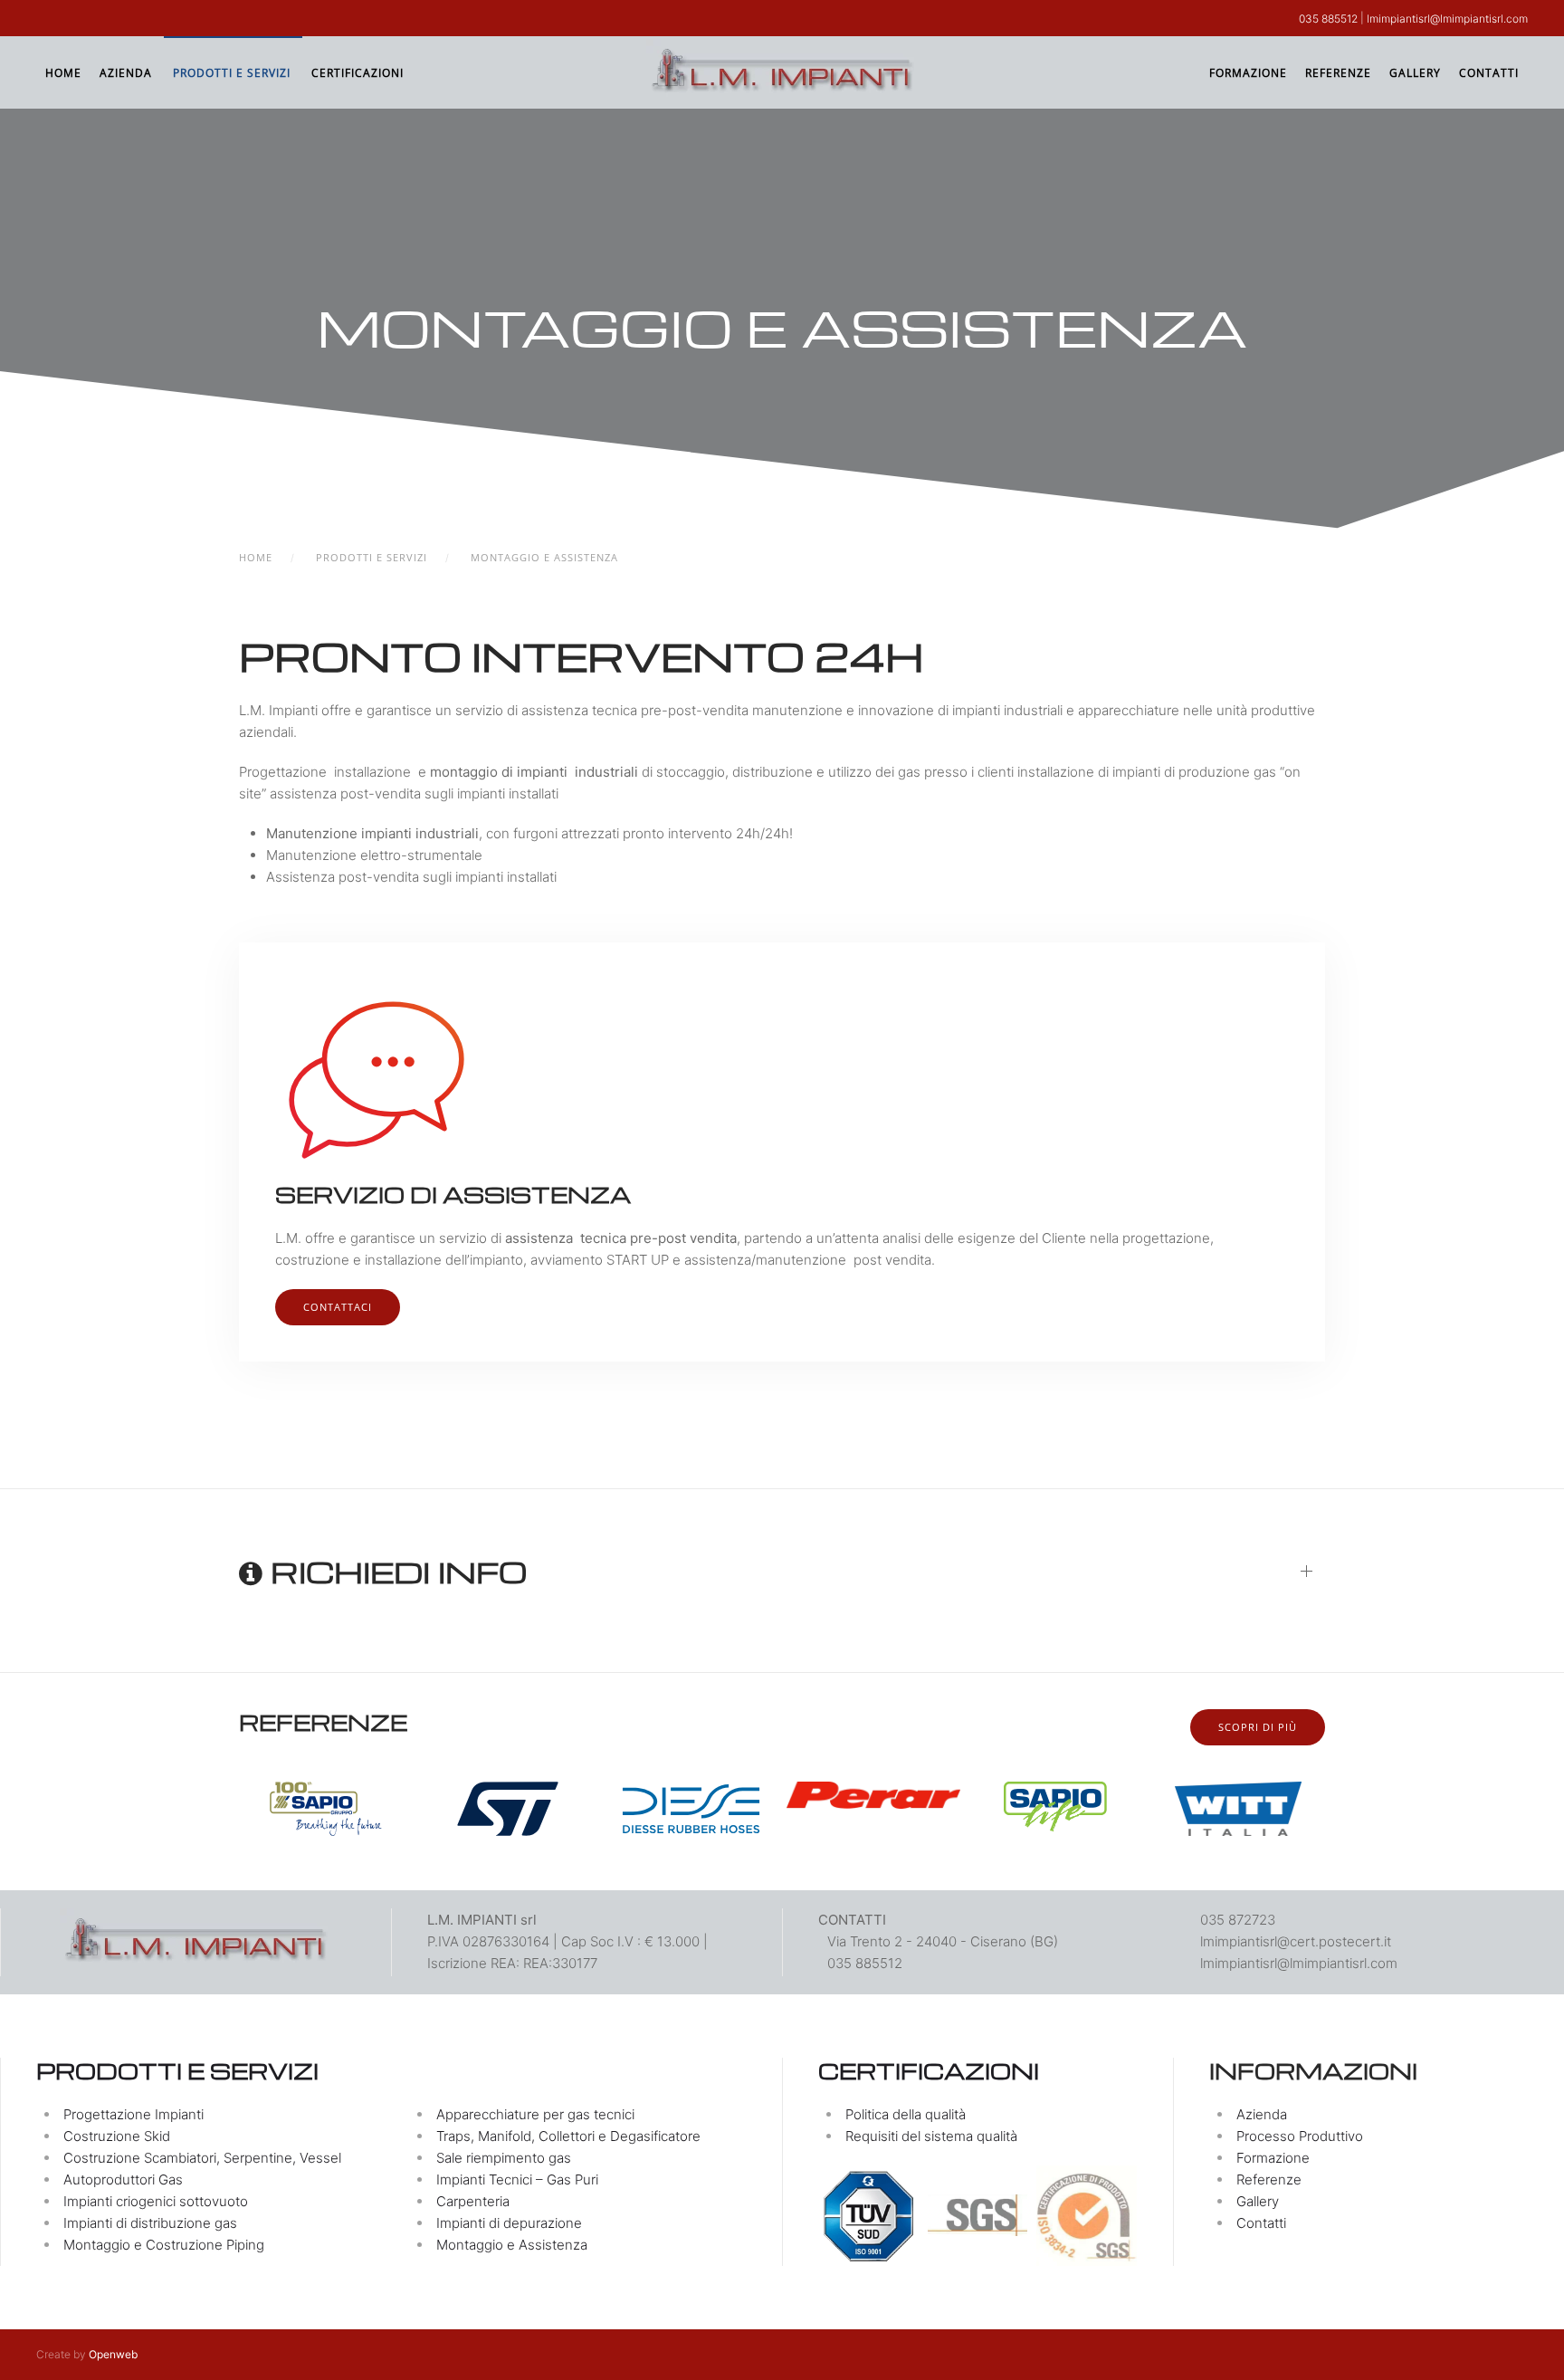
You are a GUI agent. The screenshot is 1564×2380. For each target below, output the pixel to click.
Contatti (1489, 73)
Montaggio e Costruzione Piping (164, 2245)
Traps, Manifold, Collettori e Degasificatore (568, 2136)
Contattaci (338, 1307)
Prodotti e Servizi (232, 73)
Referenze (1338, 73)
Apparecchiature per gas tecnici (535, 2114)
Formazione (1248, 73)
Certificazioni (358, 73)
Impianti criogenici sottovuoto (156, 2201)
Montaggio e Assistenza (512, 2245)
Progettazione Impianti (134, 2114)
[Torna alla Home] (782, 72)
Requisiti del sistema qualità (931, 2136)
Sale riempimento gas (504, 2158)
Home (63, 73)
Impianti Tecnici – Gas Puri (517, 2179)
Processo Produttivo (1300, 2136)
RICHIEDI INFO (395, 1572)
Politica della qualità (906, 2114)
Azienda (126, 73)
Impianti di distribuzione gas (150, 2223)
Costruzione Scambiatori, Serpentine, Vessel (202, 2158)
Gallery (1415, 73)
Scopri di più (1258, 1727)
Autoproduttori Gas (123, 2179)
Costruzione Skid (117, 2136)
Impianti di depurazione (509, 2223)
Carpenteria (473, 2201)
